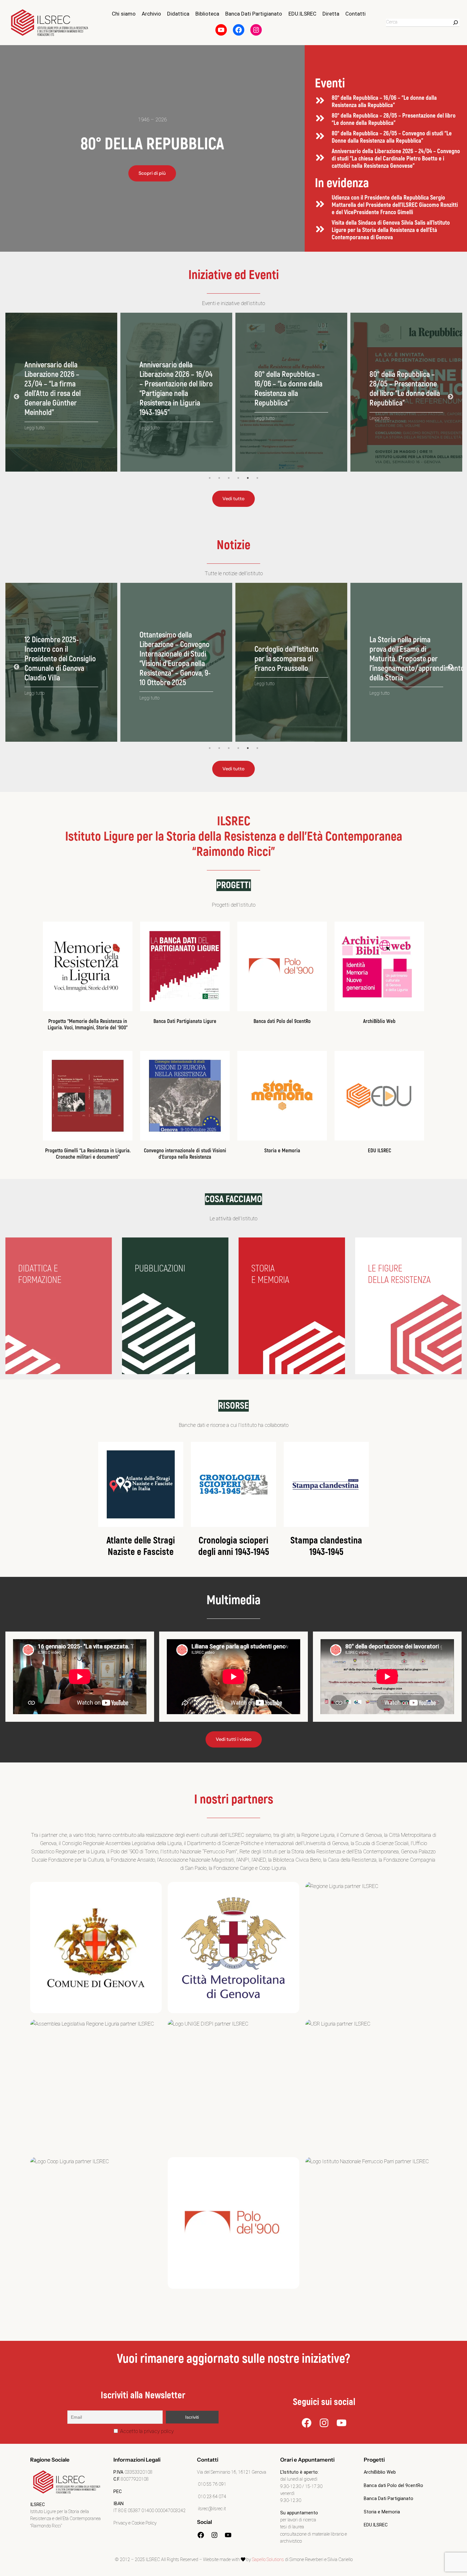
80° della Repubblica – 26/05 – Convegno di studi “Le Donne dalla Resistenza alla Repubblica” (392, 137)
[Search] (456, 23)
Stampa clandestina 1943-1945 (326, 1546)
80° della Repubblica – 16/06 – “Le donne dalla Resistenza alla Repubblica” (384, 102)
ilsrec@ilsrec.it (211, 2509)
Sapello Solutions (268, 2560)
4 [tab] (238, 478)
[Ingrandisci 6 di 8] (429, 2028)
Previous (17, 397)
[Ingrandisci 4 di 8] (153, 2028)
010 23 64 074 (212, 2497)
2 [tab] (219, 478)
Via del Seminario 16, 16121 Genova (232, 2472)
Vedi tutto (233, 499)
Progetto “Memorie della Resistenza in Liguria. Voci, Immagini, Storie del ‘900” (88, 1024)
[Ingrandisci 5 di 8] (291, 2028)
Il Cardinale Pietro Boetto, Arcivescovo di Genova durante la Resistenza (287, 659)
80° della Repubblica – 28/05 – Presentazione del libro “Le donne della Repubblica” (394, 119)
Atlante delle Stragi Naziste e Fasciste (141, 1546)
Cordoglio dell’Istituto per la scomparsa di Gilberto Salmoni (402, 659)
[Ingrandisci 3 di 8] (429, 1890)
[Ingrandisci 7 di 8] (153, 2165)
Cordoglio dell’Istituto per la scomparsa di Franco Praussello (57, 659)
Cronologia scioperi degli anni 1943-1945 (234, 1546)
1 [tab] (210, 478)
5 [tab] (248, 478)
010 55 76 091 (212, 2484)
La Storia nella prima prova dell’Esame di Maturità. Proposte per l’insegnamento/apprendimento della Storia (187, 659)
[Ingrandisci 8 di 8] (429, 2165)
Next (450, 397)
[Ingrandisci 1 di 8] (153, 1890)
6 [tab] (257, 478)
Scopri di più (152, 173)
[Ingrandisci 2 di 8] (291, 1890)
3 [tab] (229, 478)
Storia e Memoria (282, 1151)
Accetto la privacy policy (146, 2431)
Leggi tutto (34, 419)
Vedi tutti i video (234, 1739)
